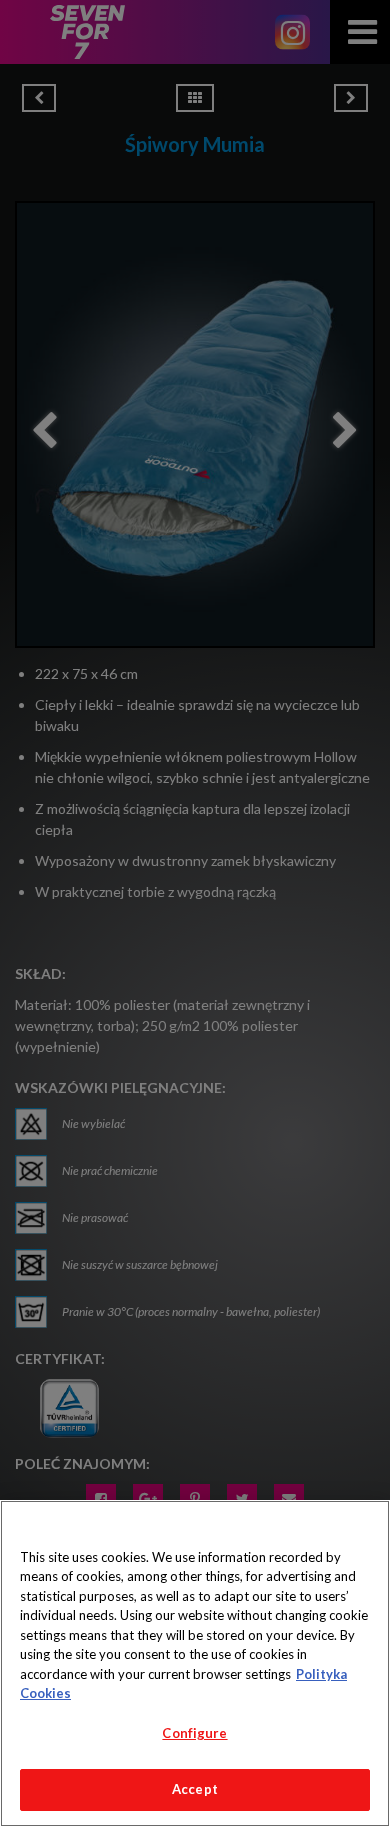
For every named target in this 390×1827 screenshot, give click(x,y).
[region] (195, 1663)
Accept (195, 1789)
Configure (194, 1733)
